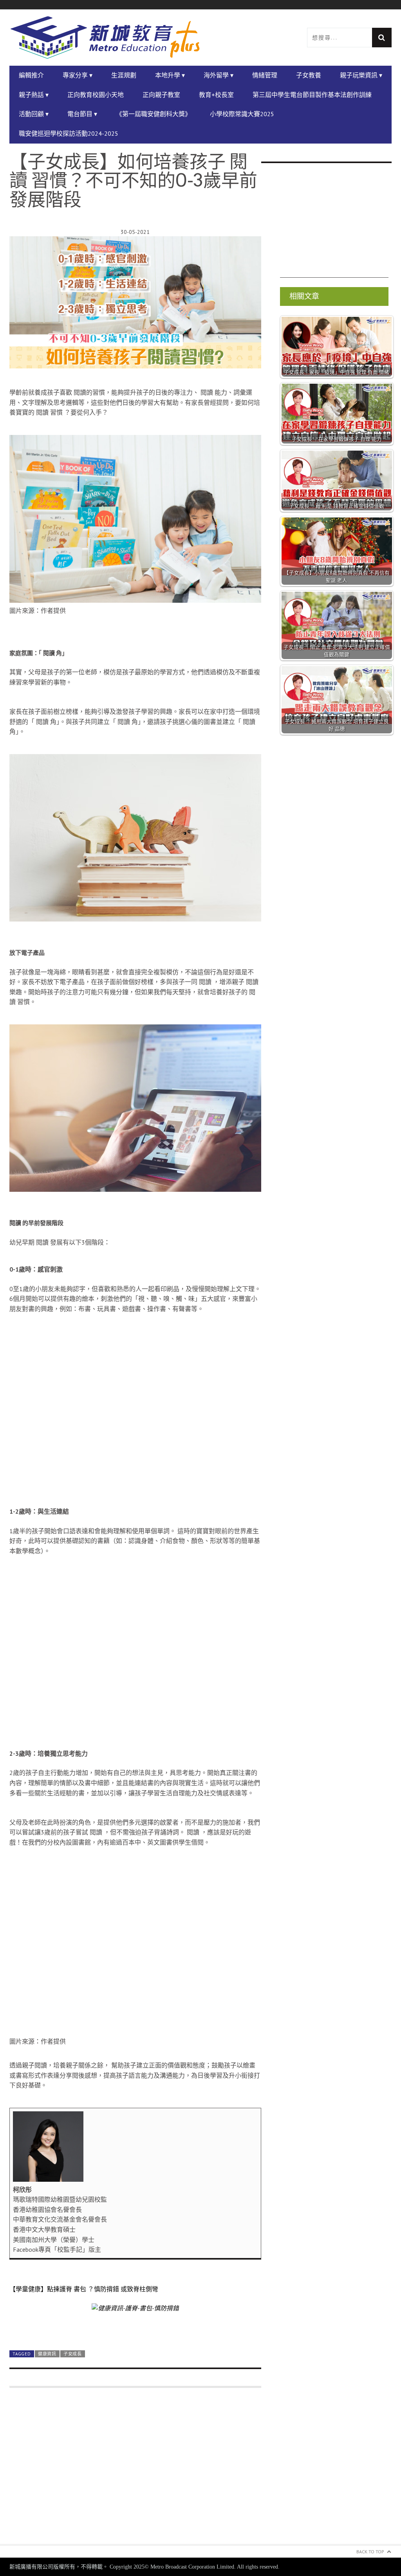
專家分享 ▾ (78, 75)
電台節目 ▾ (82, 114)
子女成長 (73, 2354)
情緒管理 (265, 75)
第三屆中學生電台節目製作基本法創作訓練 (312, 95)
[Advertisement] (135, 2471)
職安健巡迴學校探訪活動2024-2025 (69, 133)
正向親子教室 (161, 95)
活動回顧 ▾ (34, 114)
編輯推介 (31, 75)
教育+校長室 (216, 95)
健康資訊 (47, 2354)
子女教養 (309, 75)
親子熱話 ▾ (34, 95)
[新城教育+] (105, 38)
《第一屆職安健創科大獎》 (154, 114)
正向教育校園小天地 (96, 95)
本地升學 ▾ (170, 75)
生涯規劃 (124, 75)
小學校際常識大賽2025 (242, 114)
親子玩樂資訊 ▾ (361, 75)
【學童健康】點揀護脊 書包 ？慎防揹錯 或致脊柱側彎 (84, 2289)
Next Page (135, 2326)
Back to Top (370, 2552)
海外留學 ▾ (219, 75)
